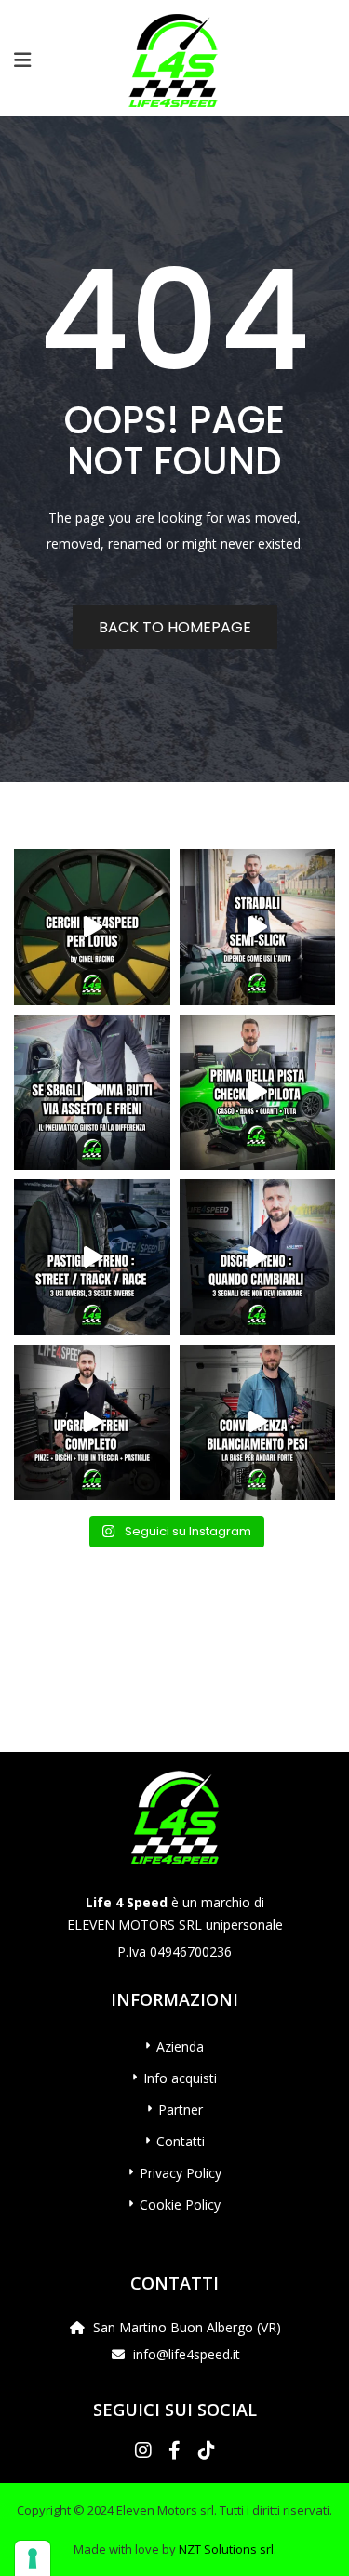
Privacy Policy (181, 2173)
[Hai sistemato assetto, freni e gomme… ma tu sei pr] (258, 1093)
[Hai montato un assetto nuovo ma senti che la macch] (258, 1423)
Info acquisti (180, 2078)
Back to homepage (175, 627)
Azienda (180, 2046)
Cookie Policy (180, 2204)
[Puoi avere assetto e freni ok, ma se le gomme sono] (92, 1093)
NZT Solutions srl (226, 2549)
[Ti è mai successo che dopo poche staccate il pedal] (258, 1257)
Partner (181, 2110)
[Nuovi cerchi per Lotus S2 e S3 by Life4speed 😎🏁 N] (92, 927)
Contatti (181, 2141)
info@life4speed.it (187, 2354)
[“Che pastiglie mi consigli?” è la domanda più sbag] (92, 1257)
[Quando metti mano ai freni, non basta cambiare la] (92, 1423)
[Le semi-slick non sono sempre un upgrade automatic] (258, 927)
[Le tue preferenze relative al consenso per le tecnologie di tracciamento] (33, 2558)
